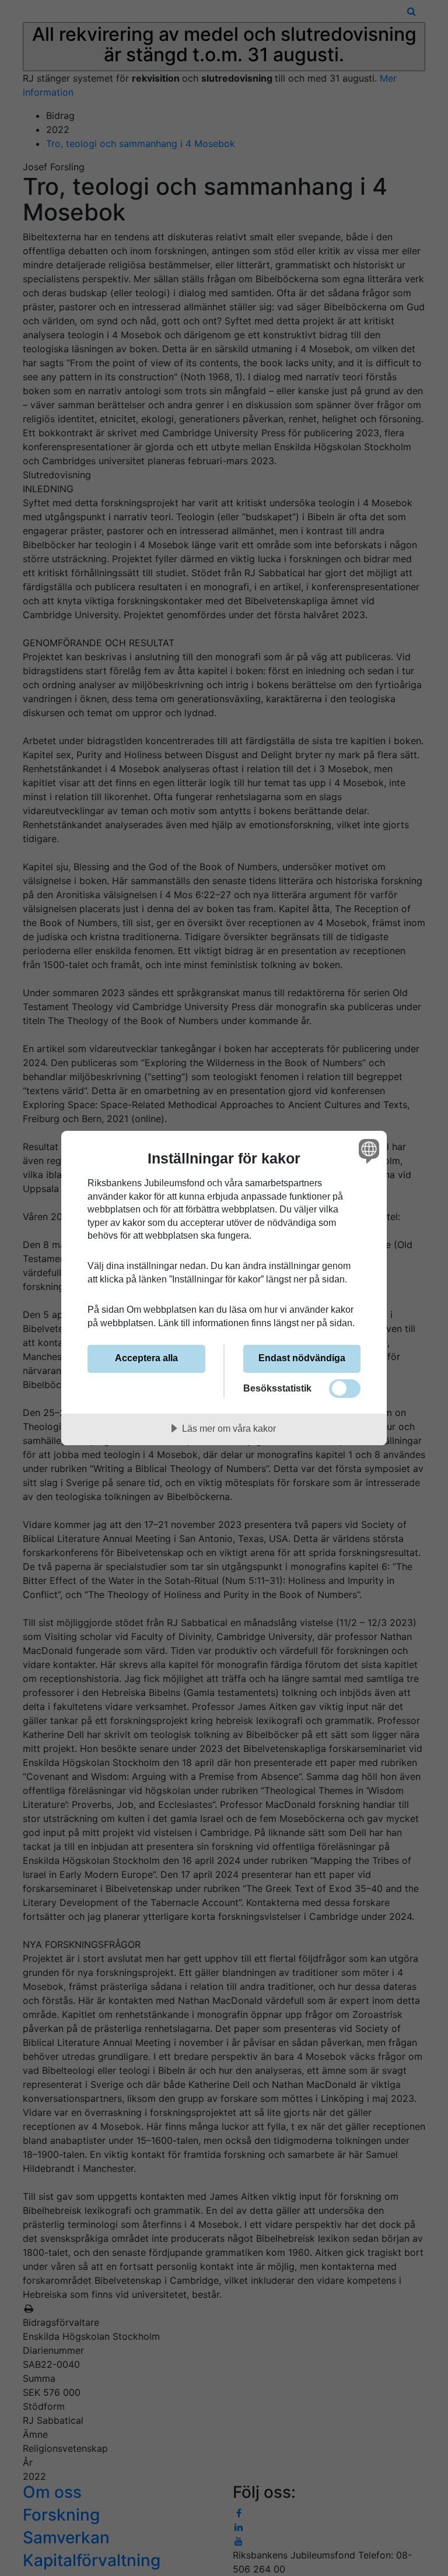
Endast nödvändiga (302, 1358)
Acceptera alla (146, 1358)
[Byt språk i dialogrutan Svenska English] (367, 1151)
